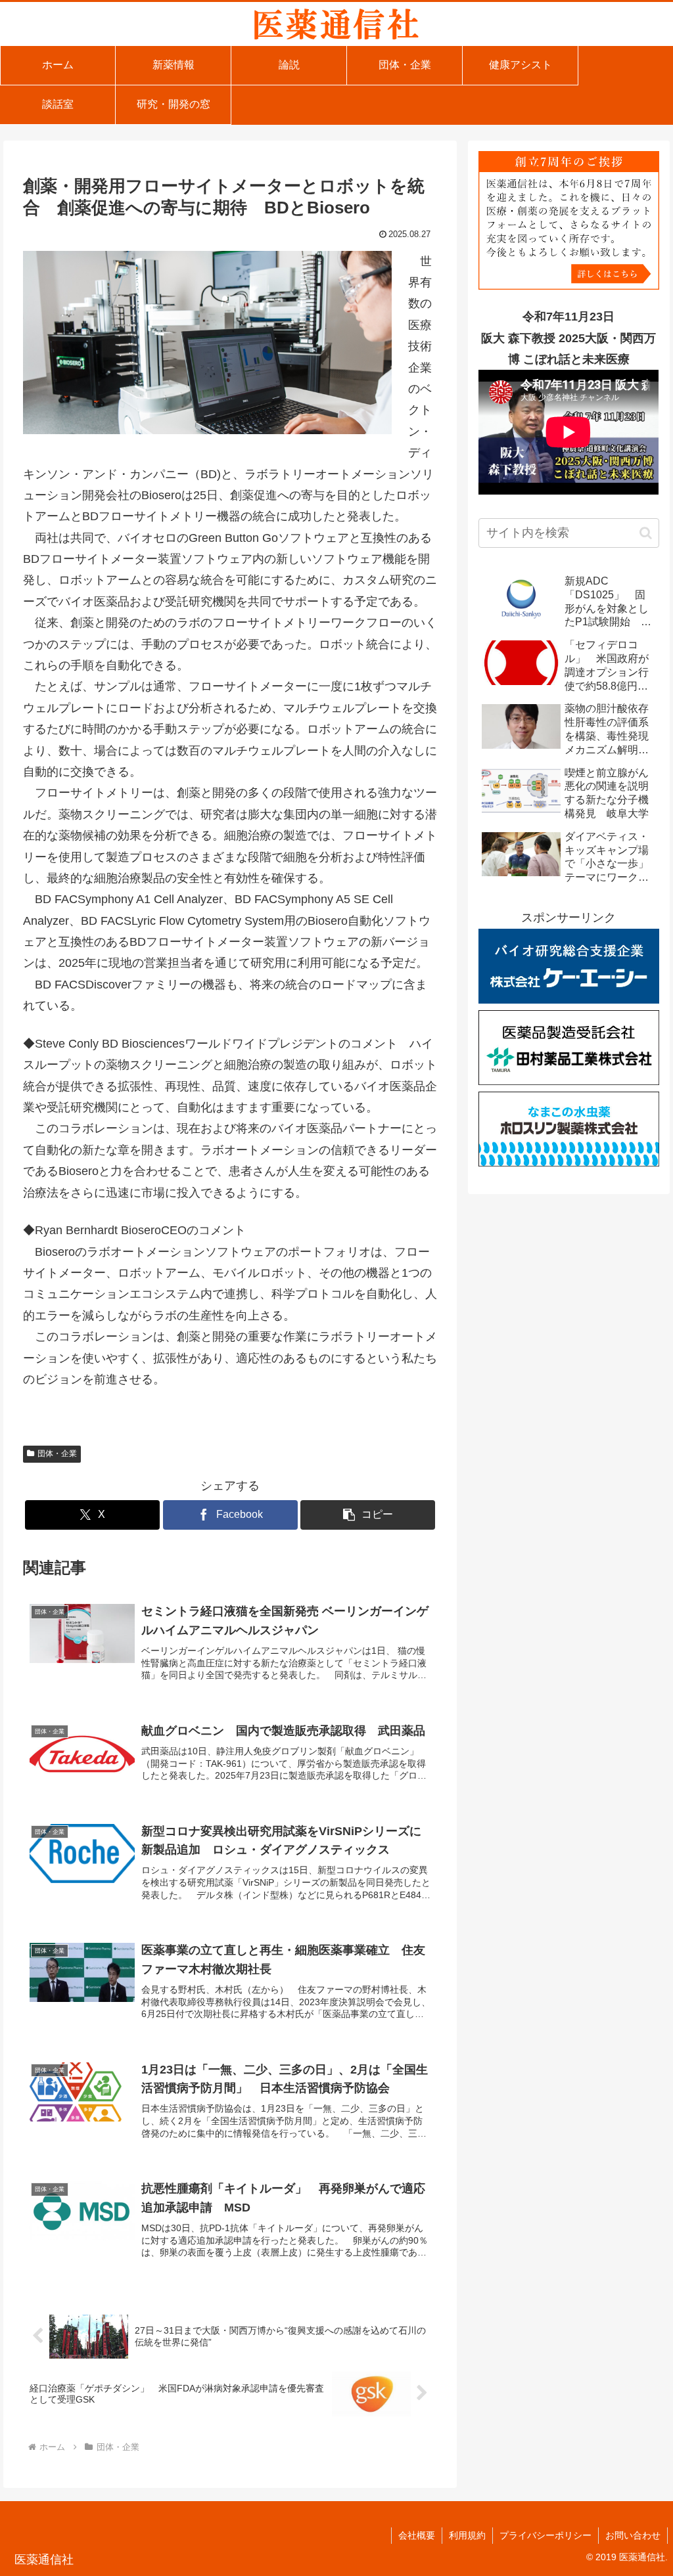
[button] (368, 1515)
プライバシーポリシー (545, 2535)
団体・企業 (57, 1454)
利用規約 (467, 2535)
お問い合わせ (633, 2535)
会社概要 (417, 2535)
